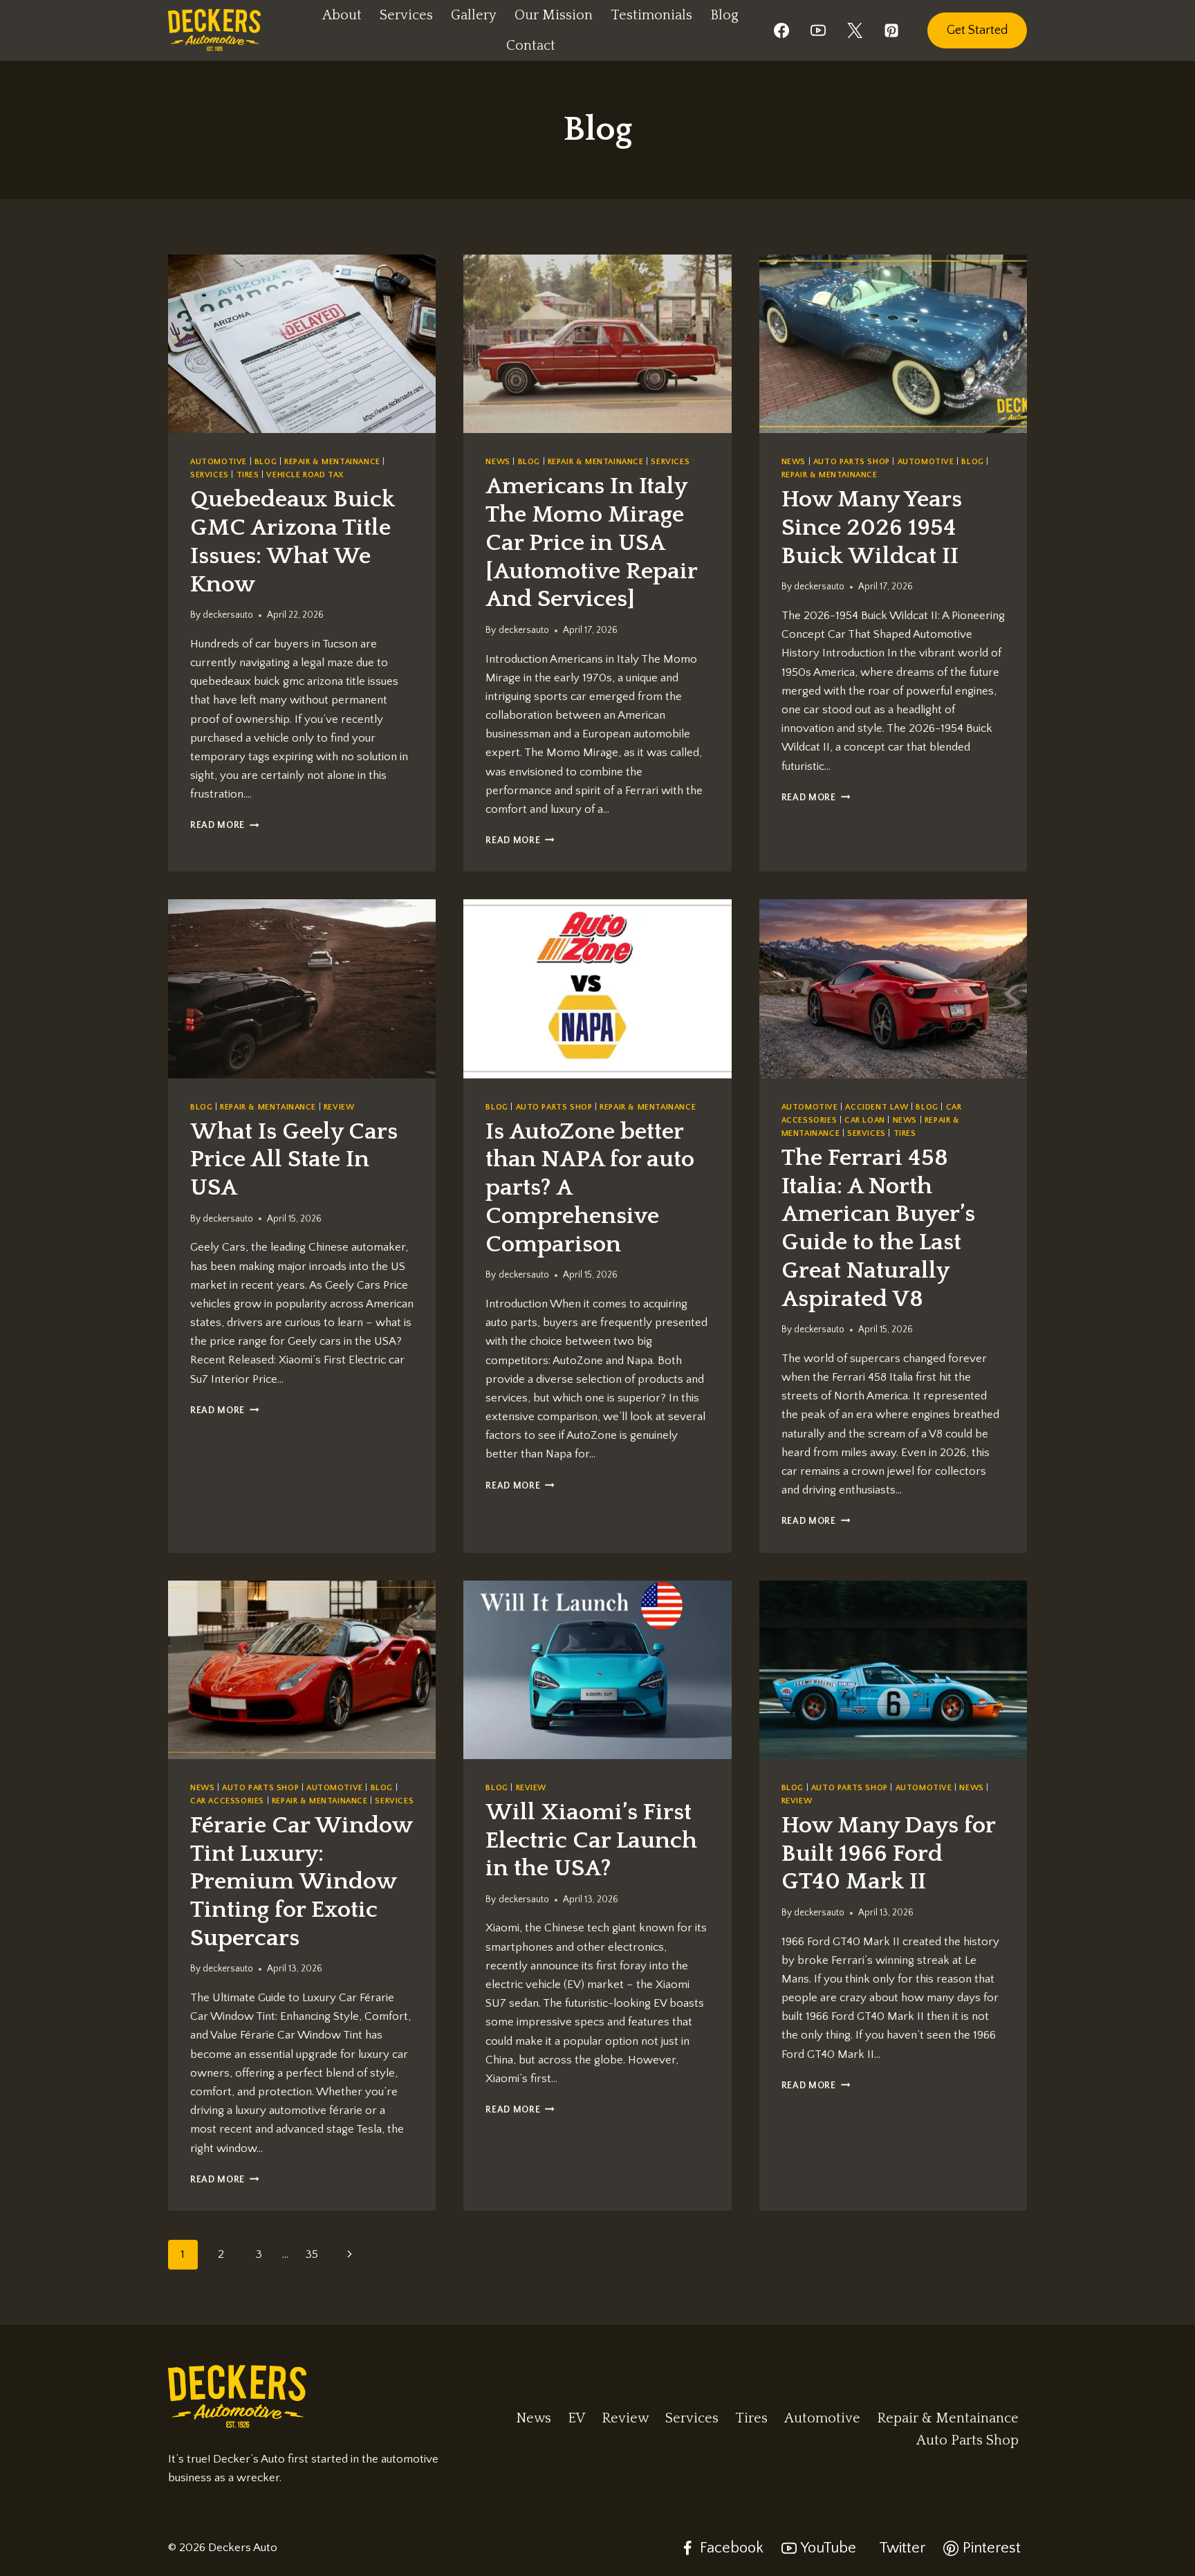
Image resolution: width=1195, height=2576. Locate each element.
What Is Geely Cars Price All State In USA (294, 1160)
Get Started (977, 30)
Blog (724, 15)
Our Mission (554, 15)
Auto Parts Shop (852, 462)
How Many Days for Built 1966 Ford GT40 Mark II (888, 1854)
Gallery (474, 15)
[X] (855, 30)
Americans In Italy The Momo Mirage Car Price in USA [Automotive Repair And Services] (591, 543)
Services (406, 15)
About (342, 15)
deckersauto (228, 615)
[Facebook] (781, 30)
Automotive (219, 462)
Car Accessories (227, 1801)
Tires (248, 475)
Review (339, 1107)
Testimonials (651, 15)
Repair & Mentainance (332, 462)
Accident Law (877, 1107)
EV (576, 2418)
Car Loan (865, 1120)
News (498, 462)
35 (312, 2254)
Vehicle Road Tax (305, 475)
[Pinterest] (891, 30)
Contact (531, 46)
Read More (225, 825)
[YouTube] (818, 30)
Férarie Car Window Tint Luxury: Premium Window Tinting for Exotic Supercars (301, 1882)
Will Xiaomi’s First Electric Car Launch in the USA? (591, 1841)
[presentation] (302, 344)
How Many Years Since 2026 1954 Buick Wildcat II (872, 528)
